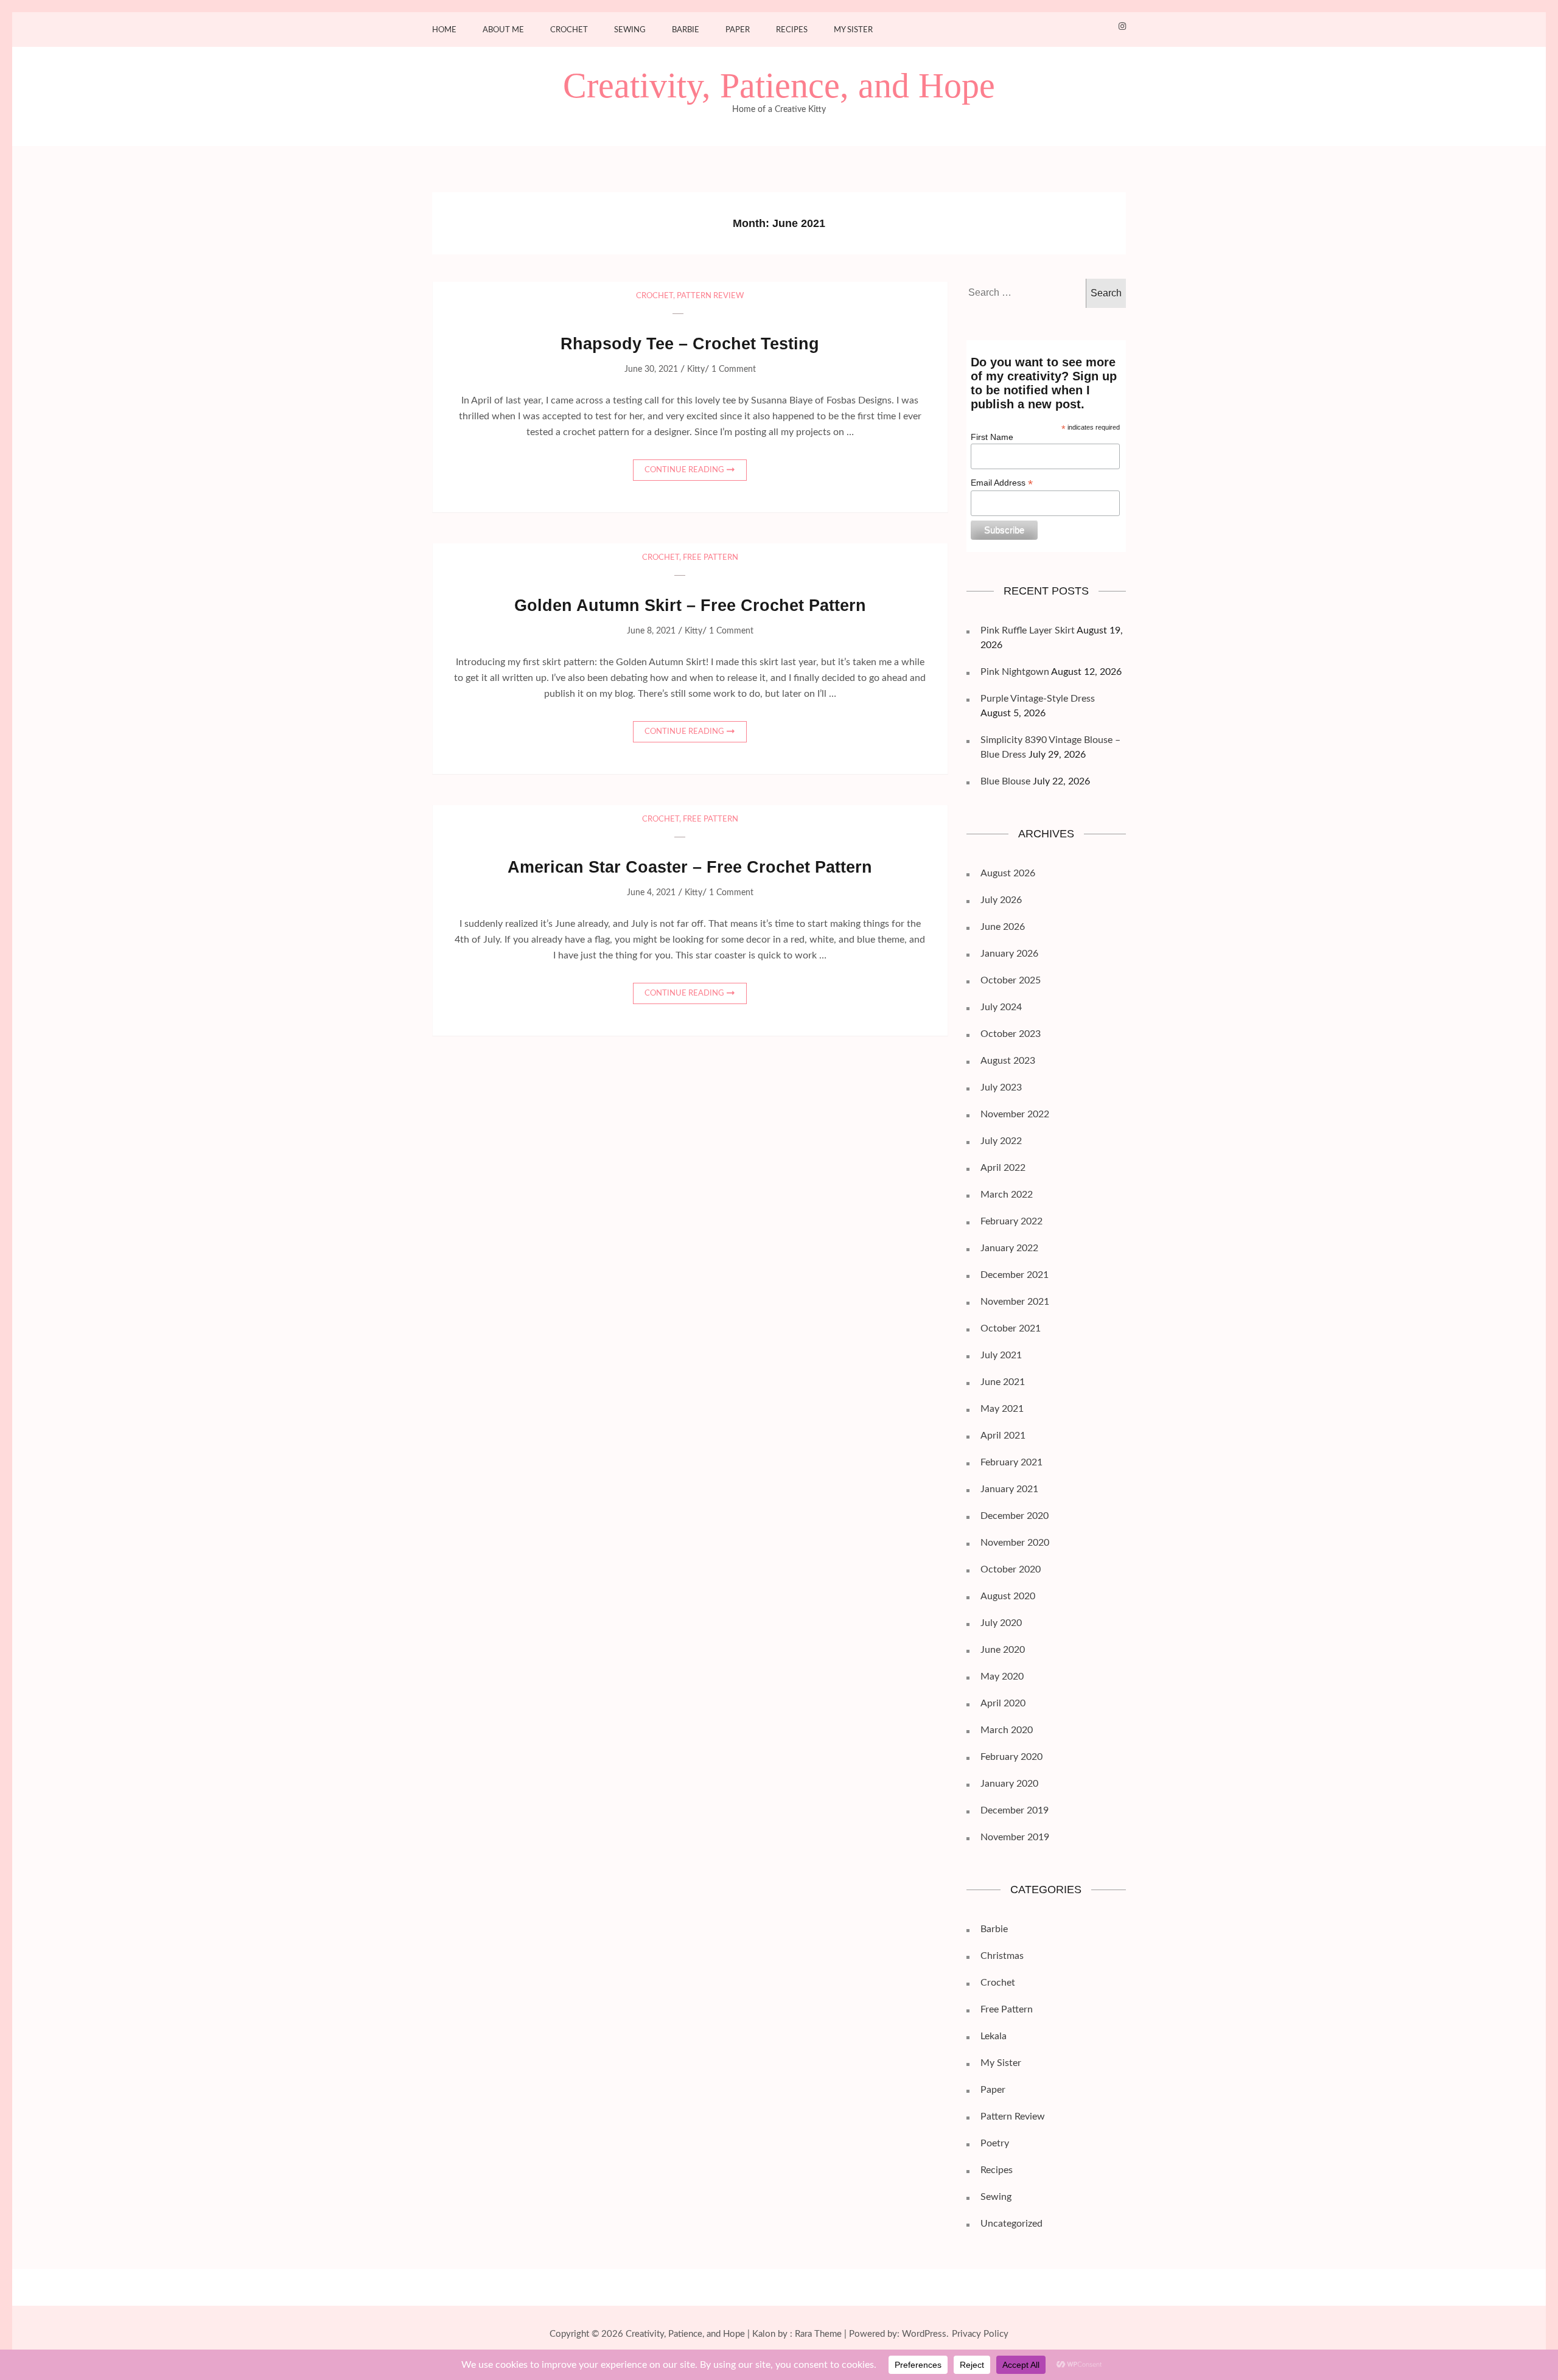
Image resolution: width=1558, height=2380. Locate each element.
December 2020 (1015, 1516)
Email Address (1002, 483)
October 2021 (1011, 1328)
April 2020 (1003, 1703)
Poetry (995, 2143)
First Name (992, 437)
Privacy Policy (980, 2334)
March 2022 (1007, 1195)
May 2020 (1002, 1677)
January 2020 (1009, 1784)
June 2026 (1003, 927)
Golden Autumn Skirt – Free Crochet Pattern (690, 605)
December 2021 (1015, 1275)
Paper (738, 30)
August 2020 (1008, 1596)
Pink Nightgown (1015, 672)
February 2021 (1011, 1462)
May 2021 (1002, 1409)
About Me (503, 30)
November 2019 (1015, 1837)
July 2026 (1001, 900)
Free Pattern (711, 558)
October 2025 (1011, 980)
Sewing (630, 30)
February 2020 (1011, 1757)
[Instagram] (1122, 27)
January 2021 (1009, 1489)
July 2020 (1001, 1623)
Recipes (792, 30)
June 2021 (1003, 1382)
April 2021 (1003, 1436)
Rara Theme (818, 2334)
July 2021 (1001, 1355)
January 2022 (1009, 1248)
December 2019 (1015, 1810)
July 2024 (1001, 1007)
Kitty (696, 369)
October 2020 (1011, 1569)
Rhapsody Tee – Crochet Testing (690, 344)
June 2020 (1003, 1650)
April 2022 (1003, 1168)
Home (444, 30)
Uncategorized (1011, 2224)
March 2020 (1007, 1730)
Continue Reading (684, 470)
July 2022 (1001, 1141)
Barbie (686, 30)
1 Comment (734, 369)
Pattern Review (710, 296)
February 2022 (1011, 1221)
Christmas (1002, 1956)
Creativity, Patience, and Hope (779, 86)
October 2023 (1011, 1034)
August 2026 (1008, 873)
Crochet (569, 30)
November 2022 (1015, 1114)
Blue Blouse (1005, 781)
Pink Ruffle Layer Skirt (1028, 630)
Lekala (994, 2036)
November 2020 (1015, 1543)
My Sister (853, 30)
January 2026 (1009, 954)
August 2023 (1008, 1061)
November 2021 (1015, 1302)
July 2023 (1001, 1087)
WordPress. (925, 2334)
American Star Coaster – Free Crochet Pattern (690, 867)
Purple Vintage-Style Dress (1038, 699)
